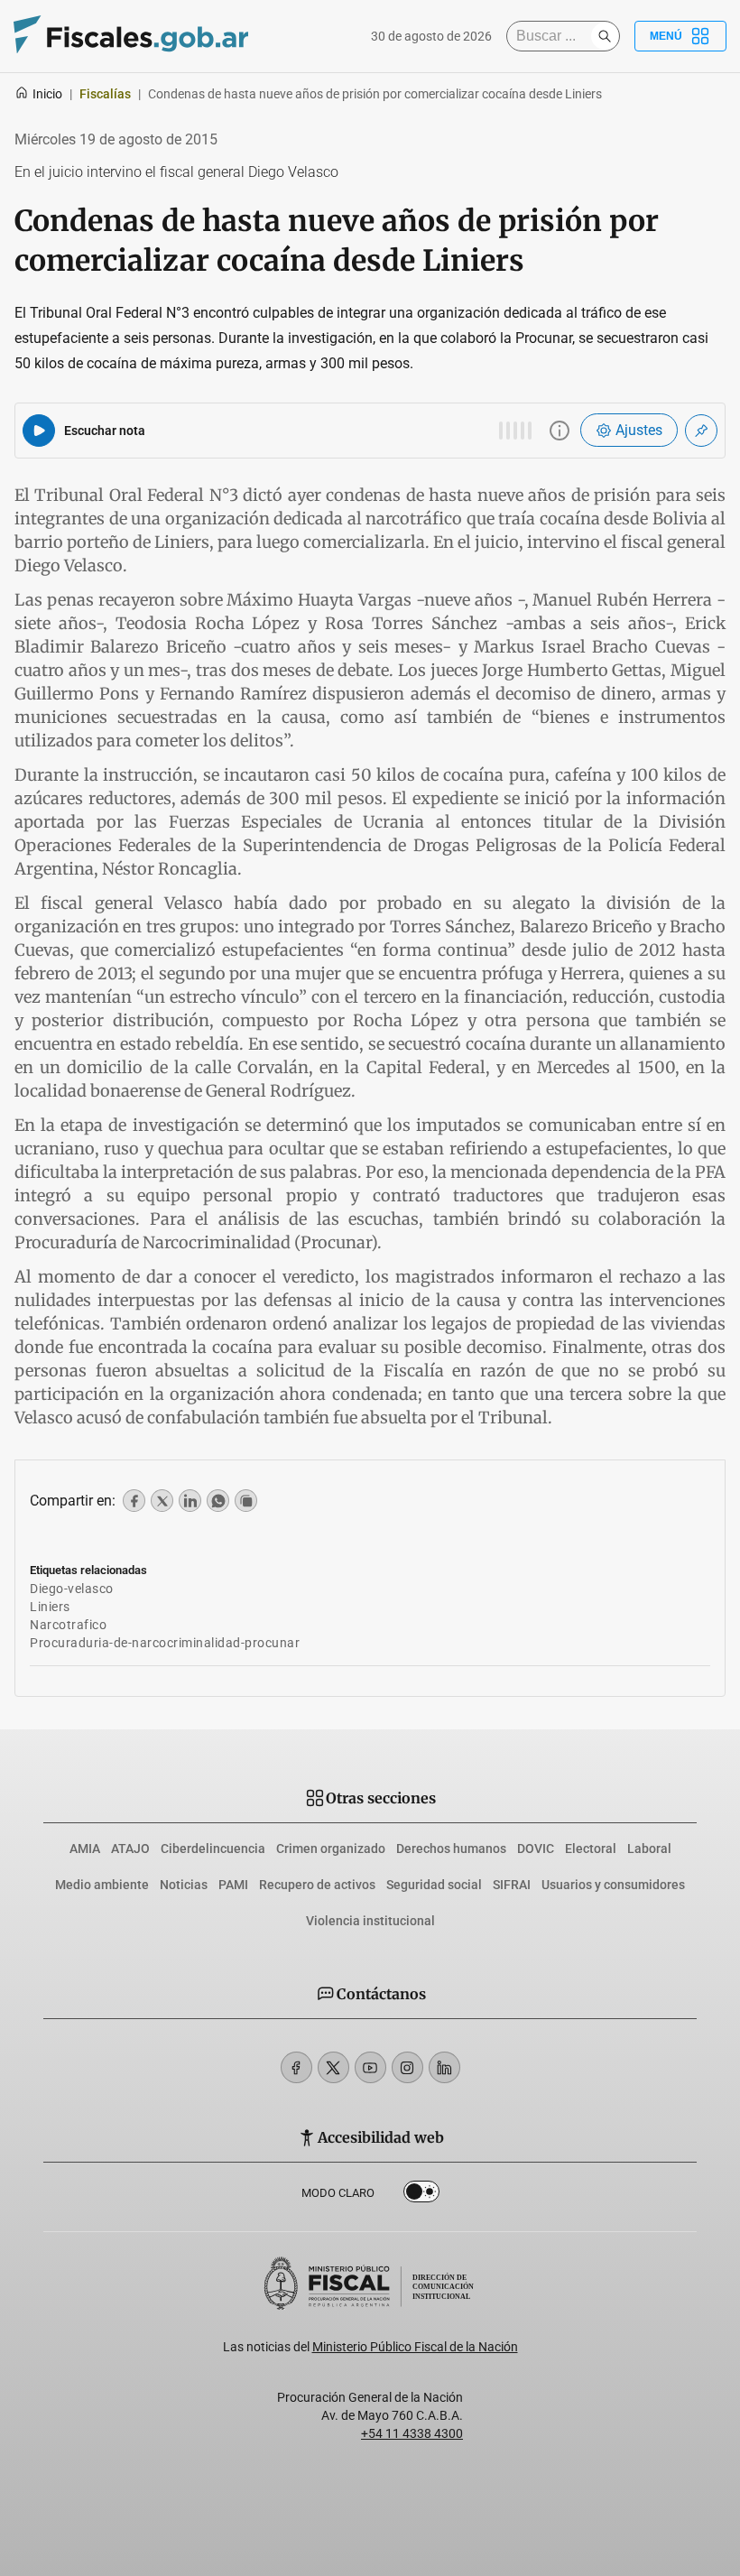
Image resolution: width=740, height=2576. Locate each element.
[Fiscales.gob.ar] (131, 37)
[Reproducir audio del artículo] (39, 431)
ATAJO (130, 1849)
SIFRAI (512, 1885)
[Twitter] (333, 2067)
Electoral (591, 1849)
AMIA (85, 1849)
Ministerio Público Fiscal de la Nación (415, 2347)
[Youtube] (370, 2067)
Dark (421, 2195)
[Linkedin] (444, 2067)
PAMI (233, 1885)
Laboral (649, 1849)
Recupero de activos (317, 1885)
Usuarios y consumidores (613, 1885)
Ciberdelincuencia (213, 1849)
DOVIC (536, 1849)
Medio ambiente (102, 1885)
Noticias (184, 1885)
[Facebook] (296, 2067)
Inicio (47, 94)
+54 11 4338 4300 (412, 2433)
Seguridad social (434, 1885)
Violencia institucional (370, 1921)
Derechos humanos (451, 1849)
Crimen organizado (331, 1849)
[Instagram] (407, 2067)
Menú (666, 36)
